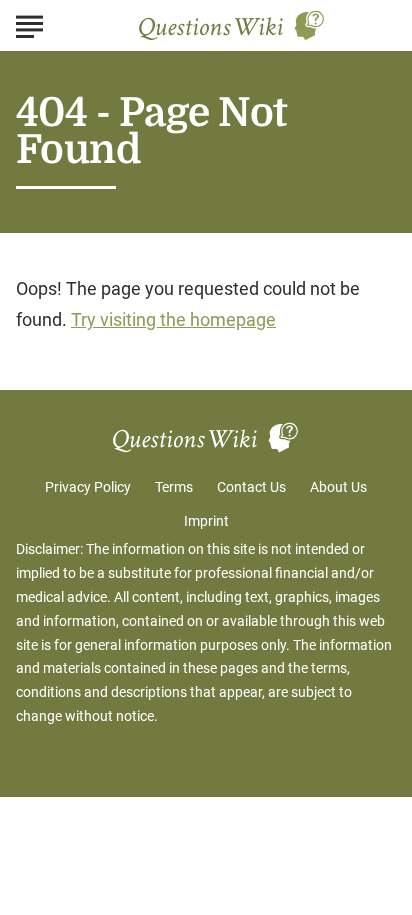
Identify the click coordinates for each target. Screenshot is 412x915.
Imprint (206, 521)
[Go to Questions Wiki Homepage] (232, 25)
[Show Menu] (29, 24)
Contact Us (251, 487)
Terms (174, 487)
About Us (338, 487)
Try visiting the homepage (173, 319)
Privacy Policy (88, 487)
